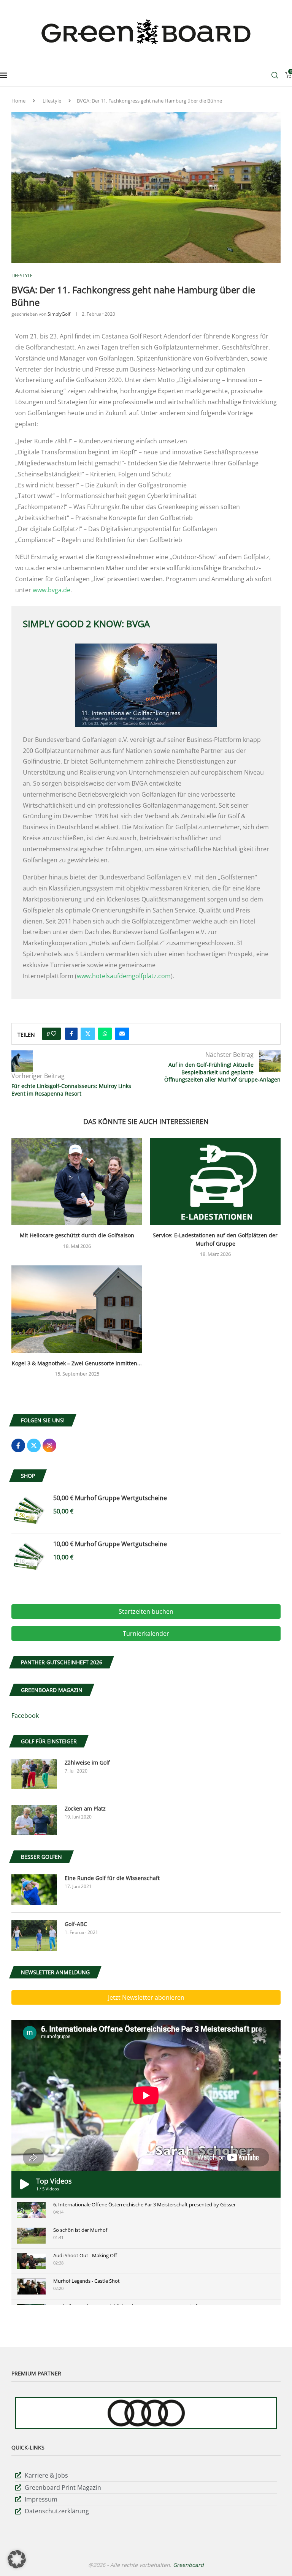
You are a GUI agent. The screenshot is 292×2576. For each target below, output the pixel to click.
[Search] (275, 75)
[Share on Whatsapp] (105, 1034)
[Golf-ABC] (34, 1936)
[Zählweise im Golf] (34, 1774)
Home (18, 101)
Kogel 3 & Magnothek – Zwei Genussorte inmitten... (77, 1363)
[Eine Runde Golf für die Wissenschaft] (34, 1890)
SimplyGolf (59, 314)
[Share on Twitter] (88, 1034)
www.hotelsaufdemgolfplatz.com (124, 976)
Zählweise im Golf (87, 1762)
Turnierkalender (146, 1634)
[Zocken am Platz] (34, 1820)
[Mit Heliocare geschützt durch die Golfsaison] (77, 1181)
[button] (17, 2559)
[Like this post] (54, 1034)
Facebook (25, 1716)
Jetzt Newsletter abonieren (146, 1997)
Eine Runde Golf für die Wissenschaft (112, 1878)
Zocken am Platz (85, 1808)
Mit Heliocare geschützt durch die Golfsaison (77, 1235)
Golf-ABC (76, 1924)
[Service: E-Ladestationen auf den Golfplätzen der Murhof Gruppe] (215, 1181)
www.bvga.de (52, 590)
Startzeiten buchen (146, 1611)
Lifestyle (52, 101)
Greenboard (188, 2565)
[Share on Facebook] (71, 1034)
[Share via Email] (122, 1034)
